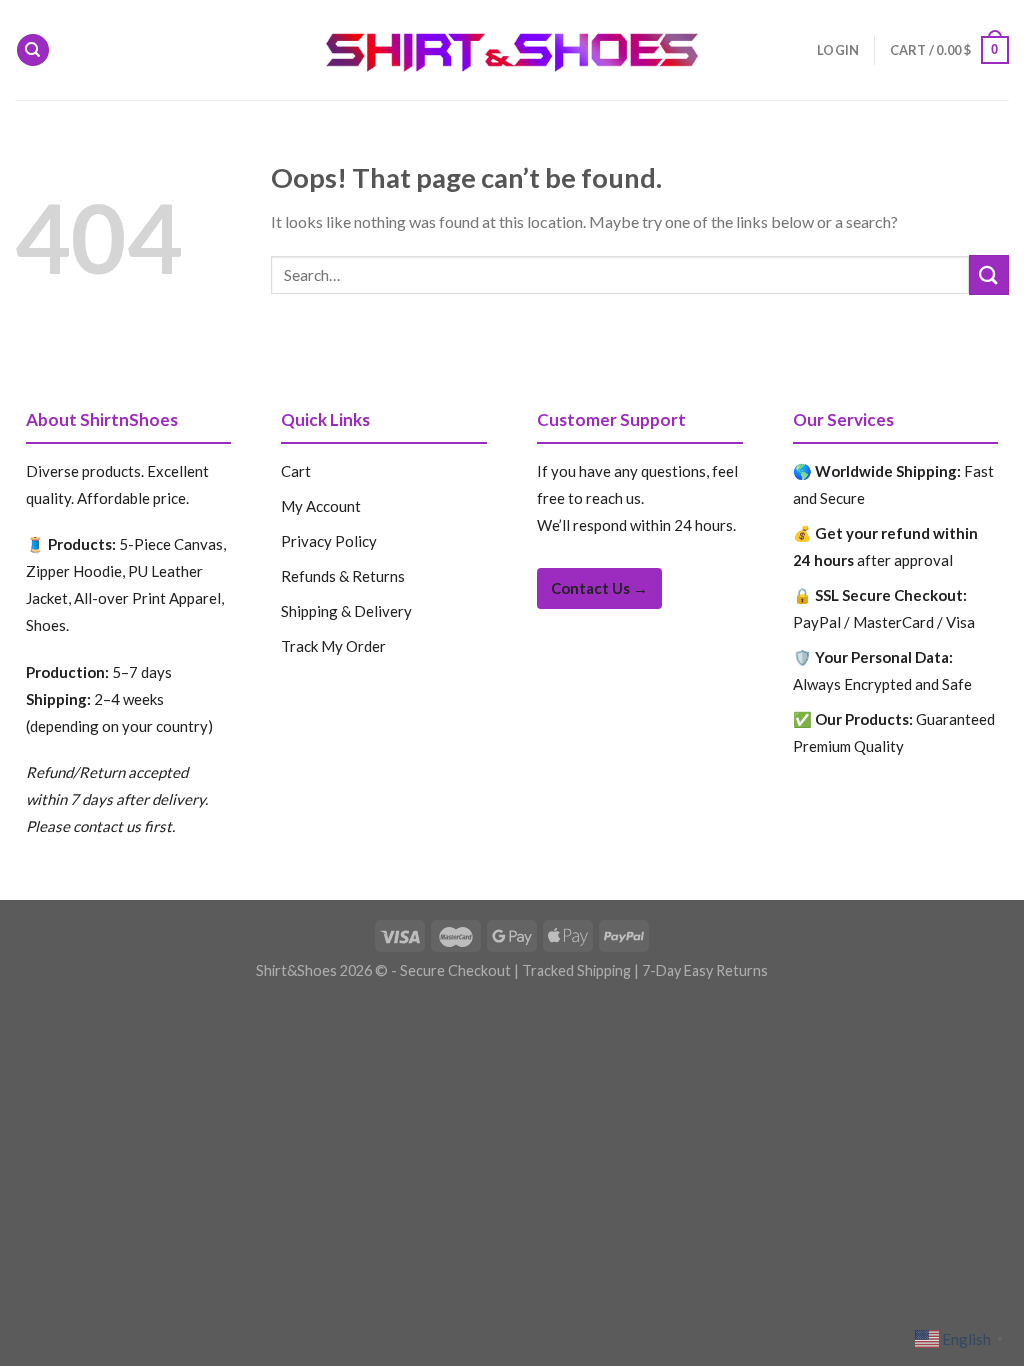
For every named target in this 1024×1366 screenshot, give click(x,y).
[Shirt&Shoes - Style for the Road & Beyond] (512, 50)
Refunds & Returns (343, 576)
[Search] (33, 50)
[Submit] (989, 274)
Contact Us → (599, 588)
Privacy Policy (329, 541)
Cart (296, 471)
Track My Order (333, 646)
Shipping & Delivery (346, 611)
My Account (321, 506)
